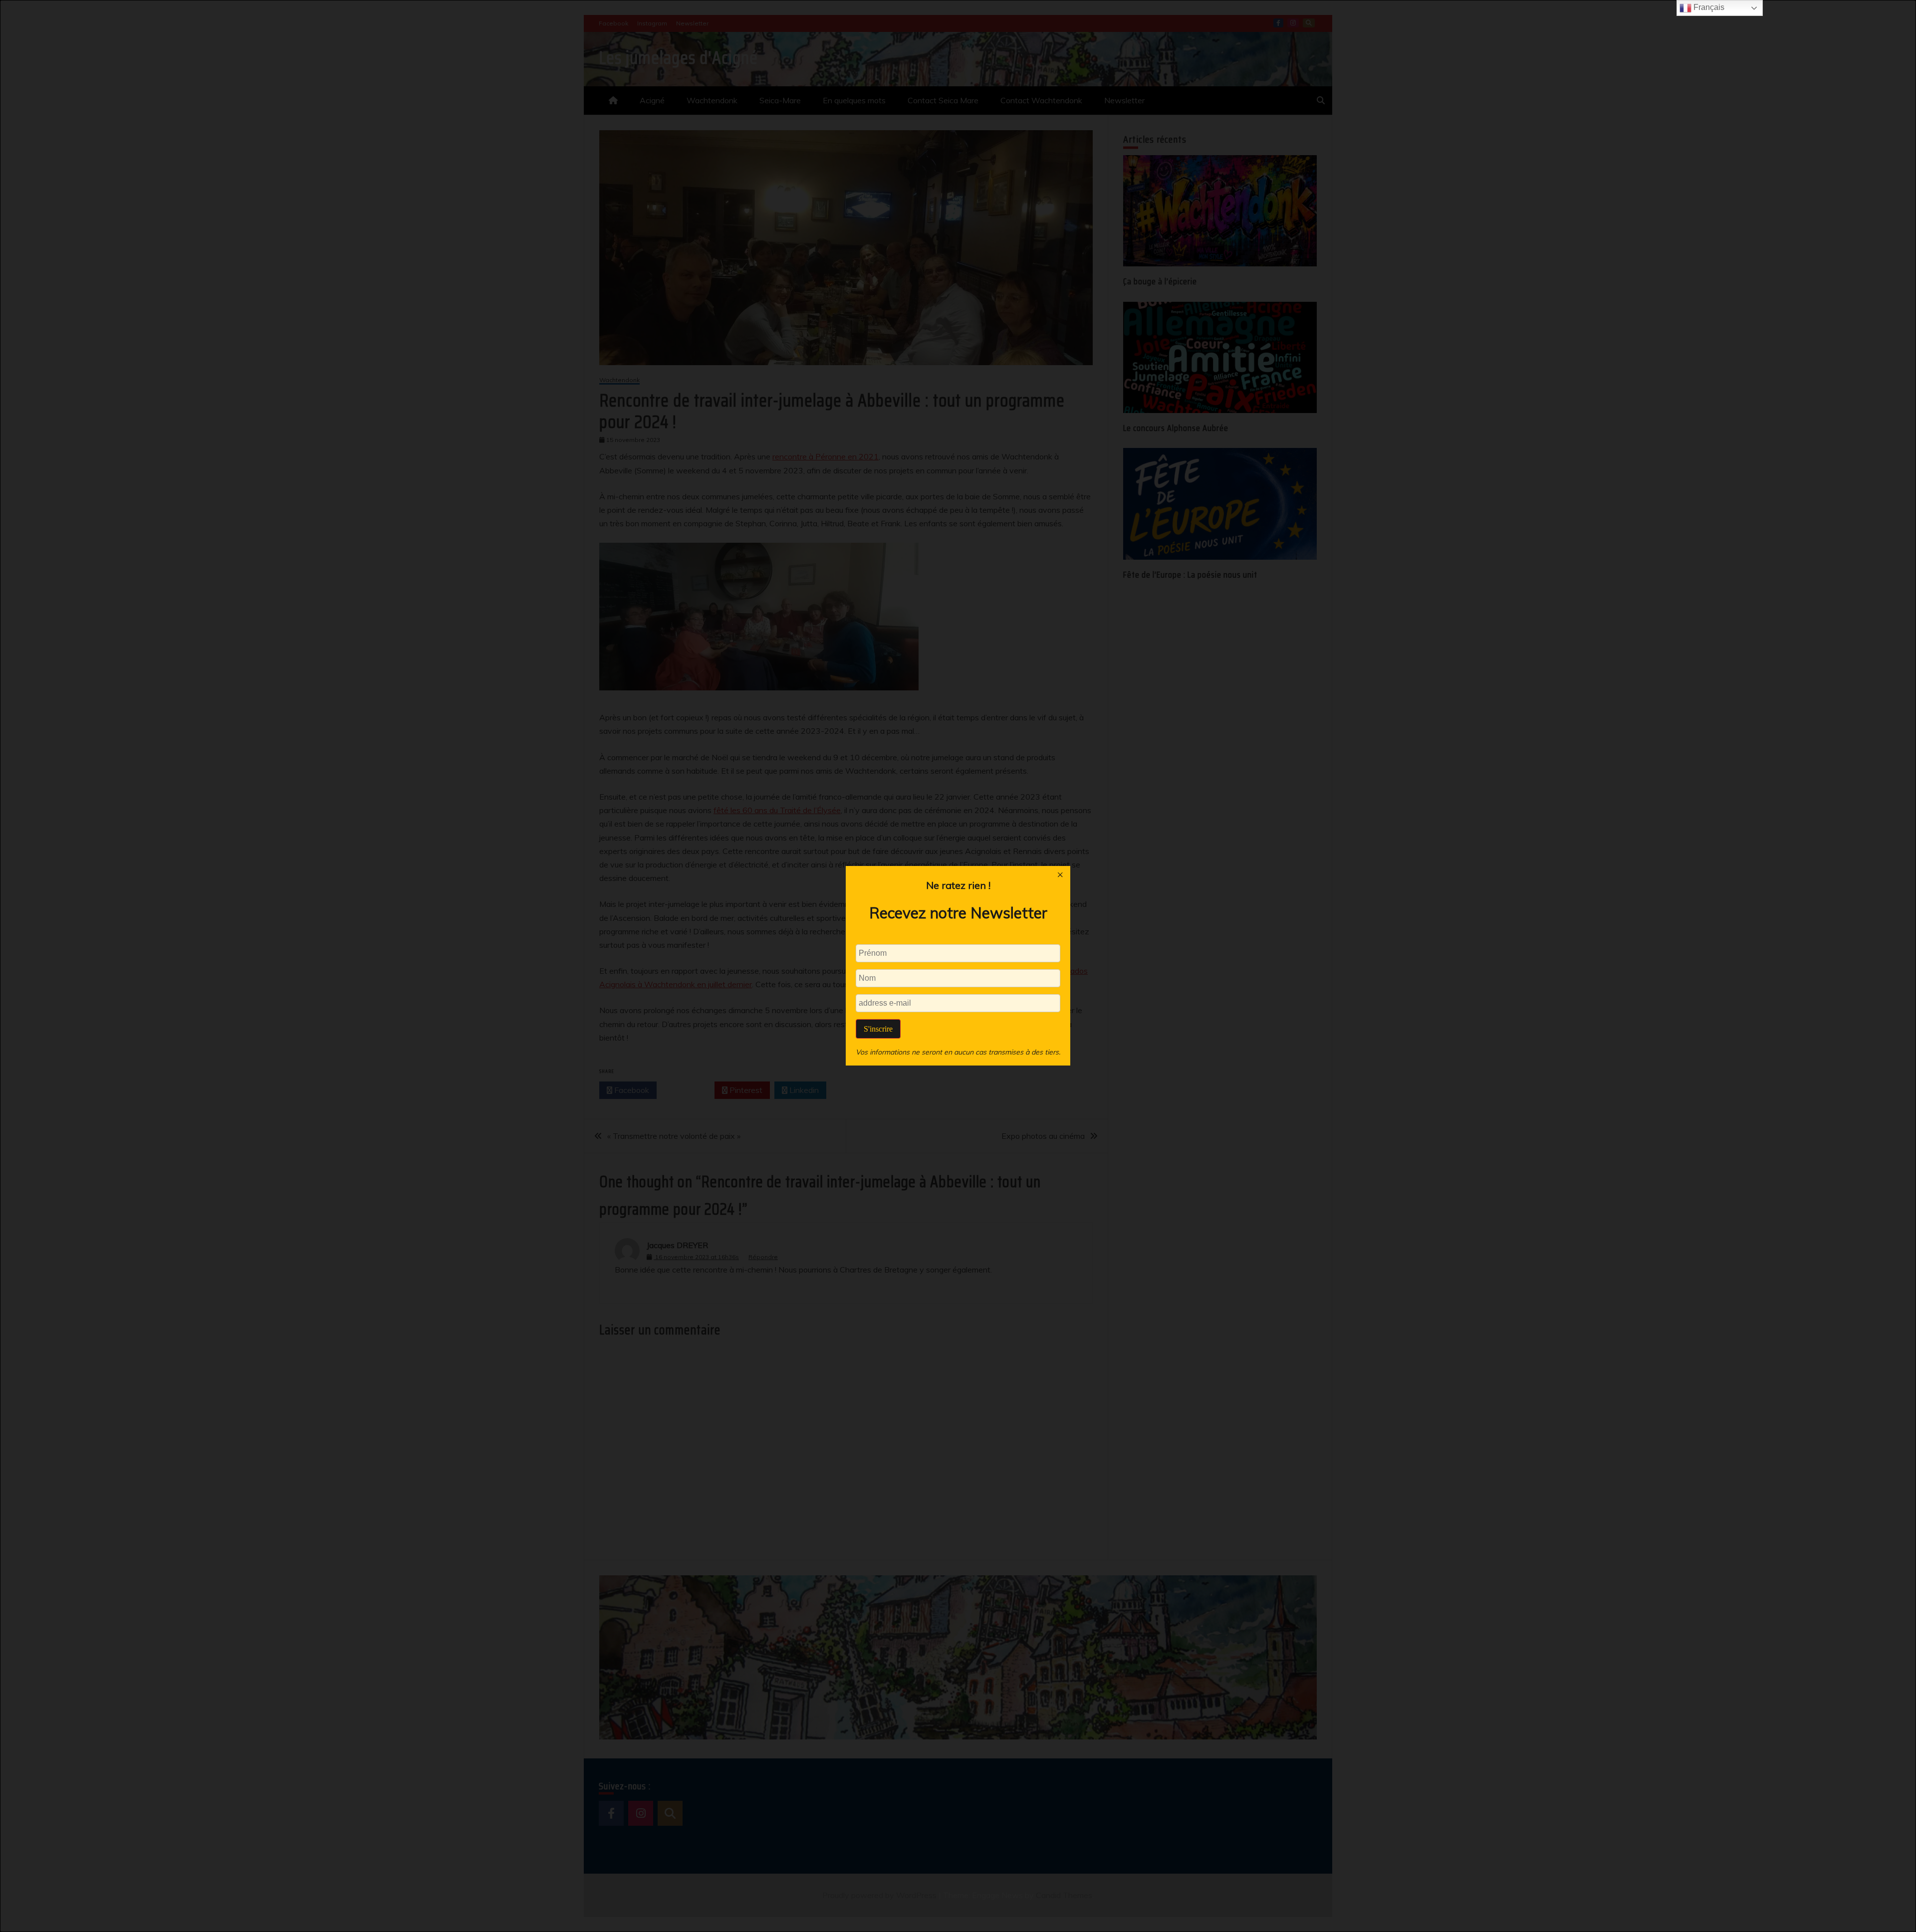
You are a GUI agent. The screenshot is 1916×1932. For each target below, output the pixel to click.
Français (1708, 7)
